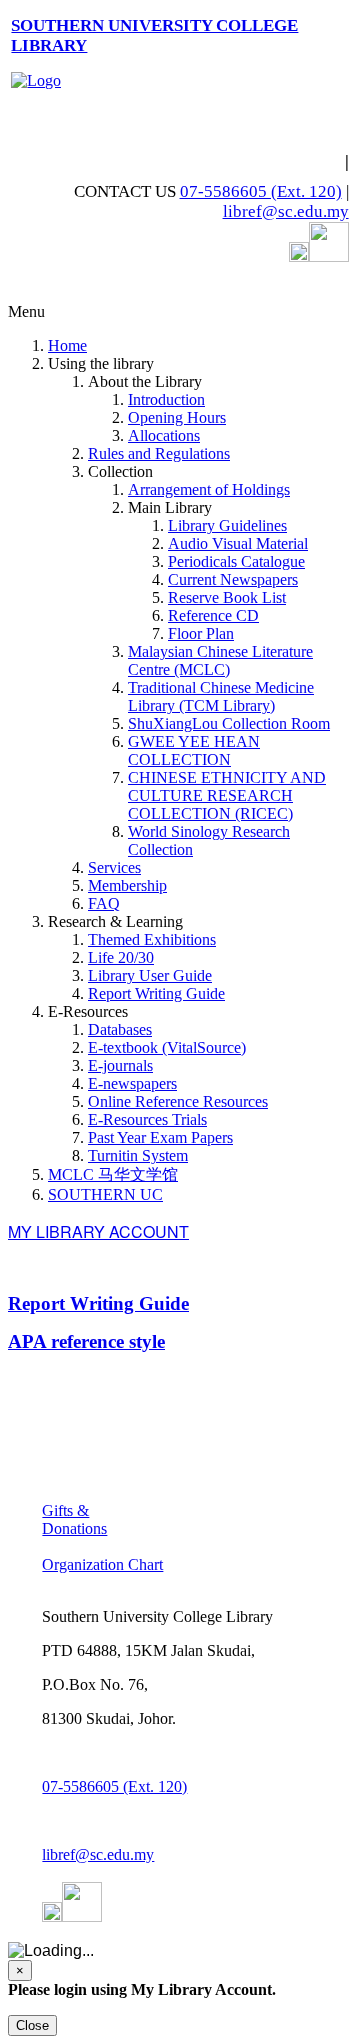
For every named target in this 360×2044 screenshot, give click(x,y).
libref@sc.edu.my (286, 211)
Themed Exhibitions (152, 939)
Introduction (166, 399)
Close (32, 2025)
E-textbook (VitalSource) (167, 1047)
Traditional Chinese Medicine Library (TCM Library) (221, 696)
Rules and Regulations (159, 453)
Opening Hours (177, 417)
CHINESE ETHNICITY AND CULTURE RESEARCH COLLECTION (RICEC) (227, 795)
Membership (127, 885)
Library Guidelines (227, 525)
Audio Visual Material (238, 543)
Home (67, 345)
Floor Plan (201, 633)
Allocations (164, 435)
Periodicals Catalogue (236, 561)
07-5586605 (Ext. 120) (261, 191)
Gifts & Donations (74, 1519)
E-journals (120, 1065)
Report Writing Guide (156, 993)
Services (114, 867)
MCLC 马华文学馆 (113, 1174)
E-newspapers (132, 1083)
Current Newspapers (233, 579)
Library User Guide (150, 975)
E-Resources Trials (147, 1119)
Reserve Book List (227, 597)
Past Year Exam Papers (160, 1137)
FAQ (104, 903)
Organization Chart (102, 1564)
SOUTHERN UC (105, 1194)
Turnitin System (138, 1155)
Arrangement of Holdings (209, 489)
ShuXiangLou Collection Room (229, 723)
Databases (120, 1029)
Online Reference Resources (178, 1101)
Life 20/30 (121, 957)
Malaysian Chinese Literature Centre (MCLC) (220, 660)
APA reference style (86, 1341)
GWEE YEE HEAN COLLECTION (194, 750)
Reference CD (213, 615)
